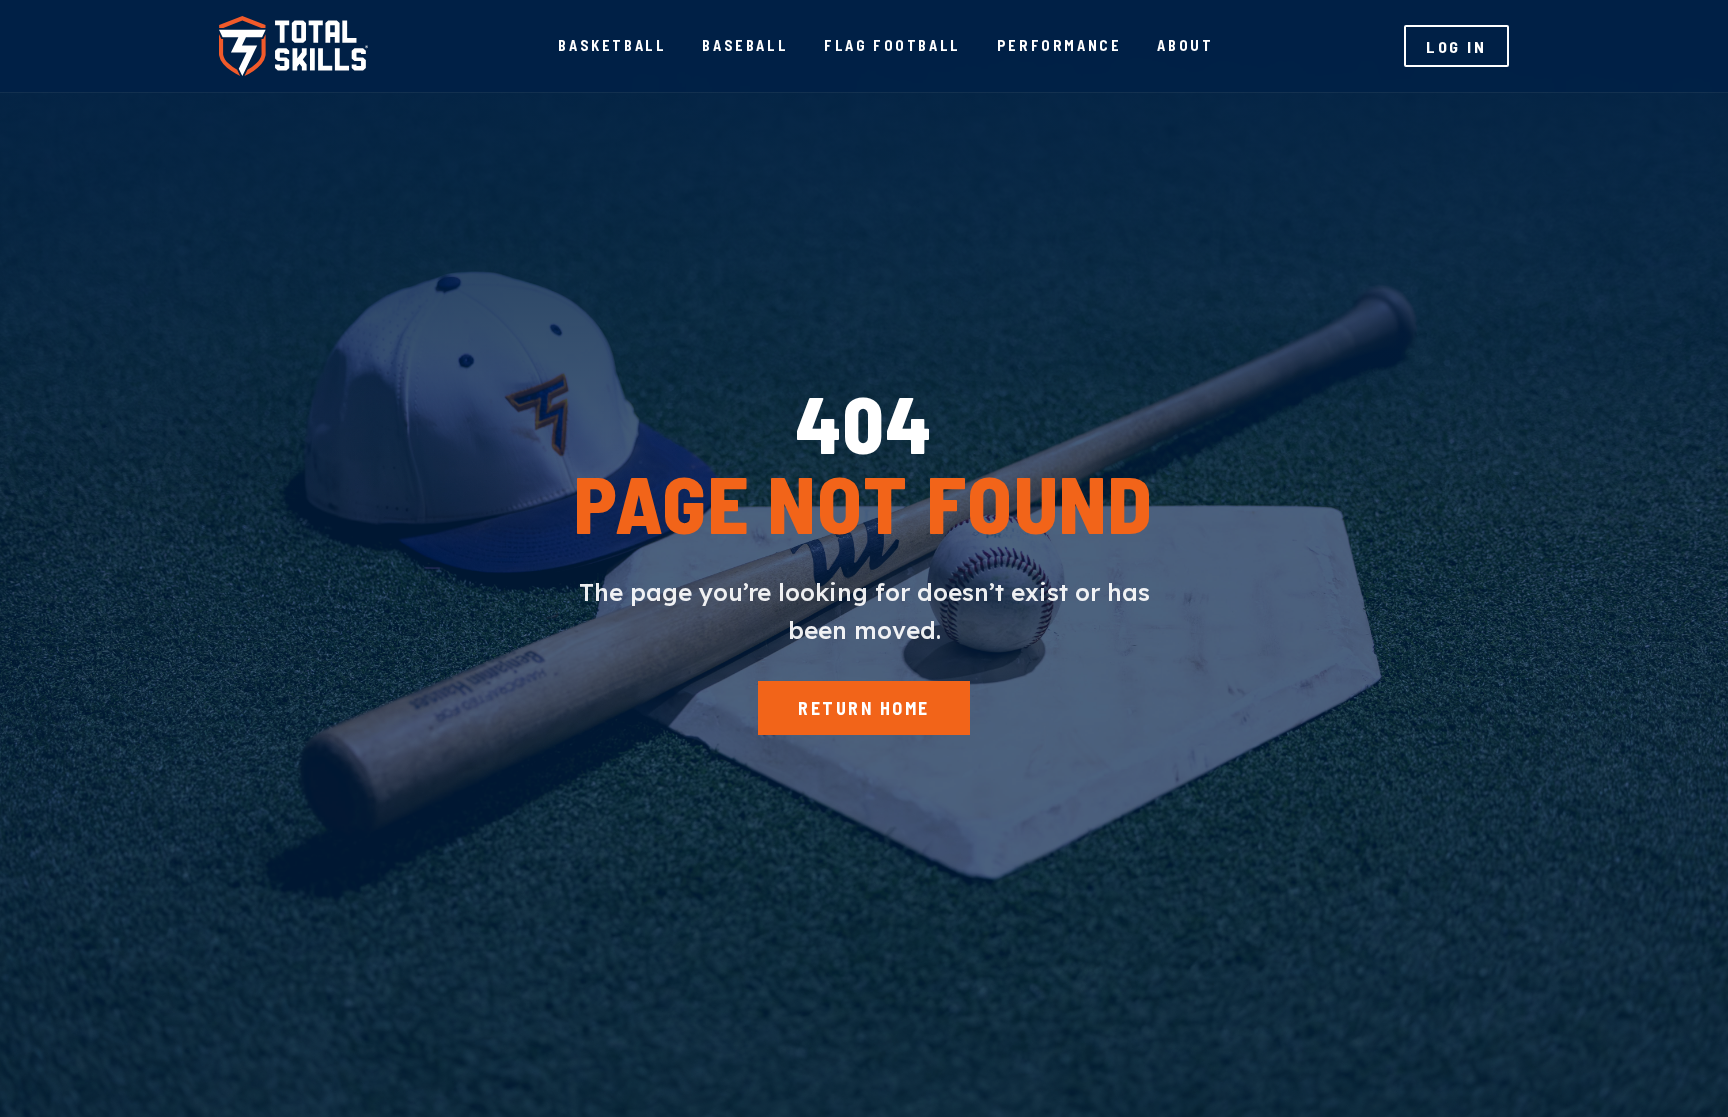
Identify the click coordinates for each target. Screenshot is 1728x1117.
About (1185, 45)
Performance (1059, 45)
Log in (1456, 46)
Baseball (745, 45)
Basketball (612, 45)
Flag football (892, 45)
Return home (864, 708)
